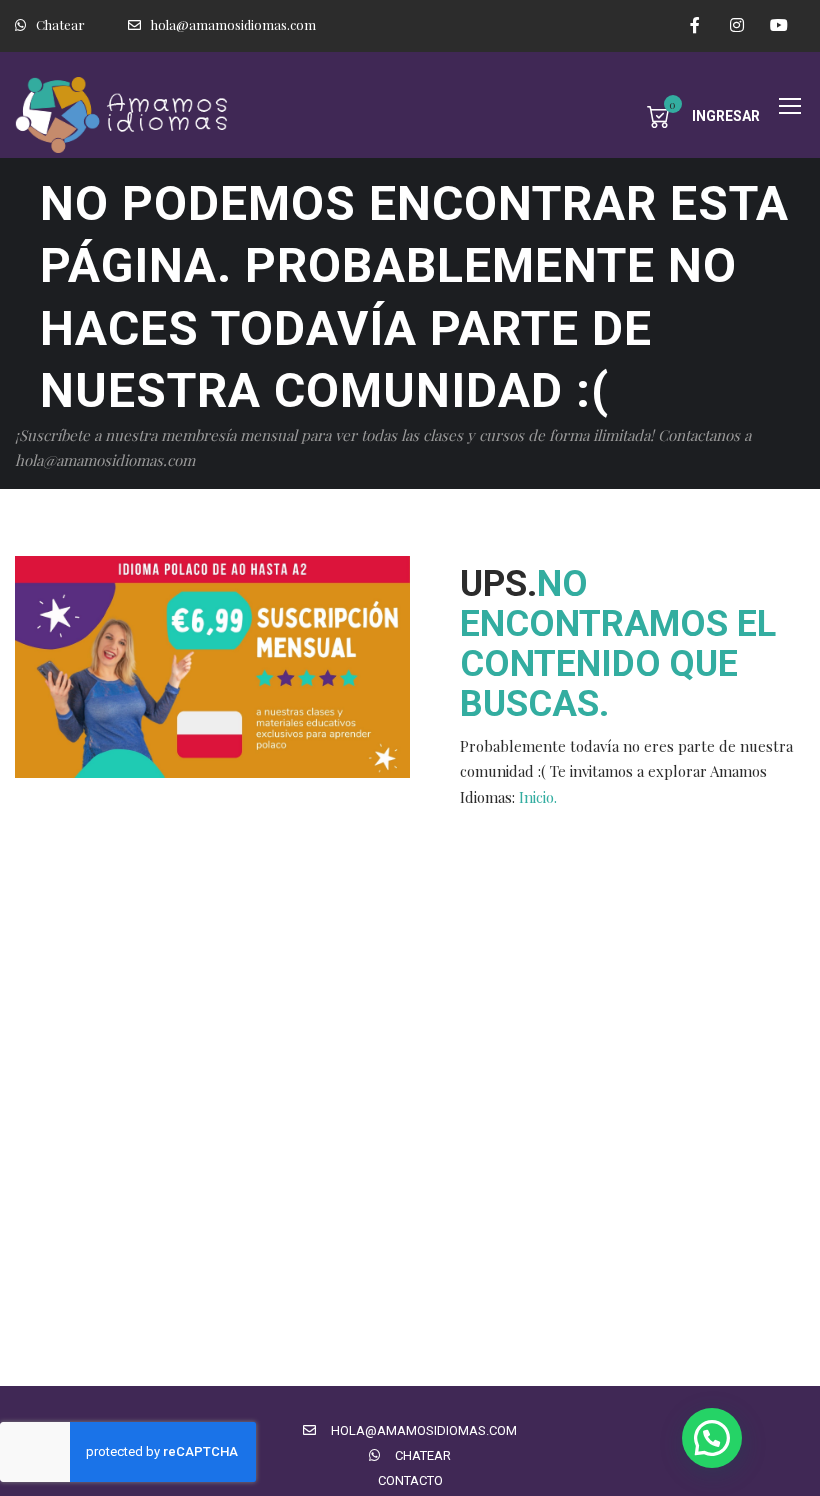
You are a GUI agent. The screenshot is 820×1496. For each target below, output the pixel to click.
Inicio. (538, 797)
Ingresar (726, 116)
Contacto (410, 1480)
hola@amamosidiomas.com (233, 24)
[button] (712, 1438)
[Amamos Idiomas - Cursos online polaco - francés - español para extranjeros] (125, 115)
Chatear (60, 24)
